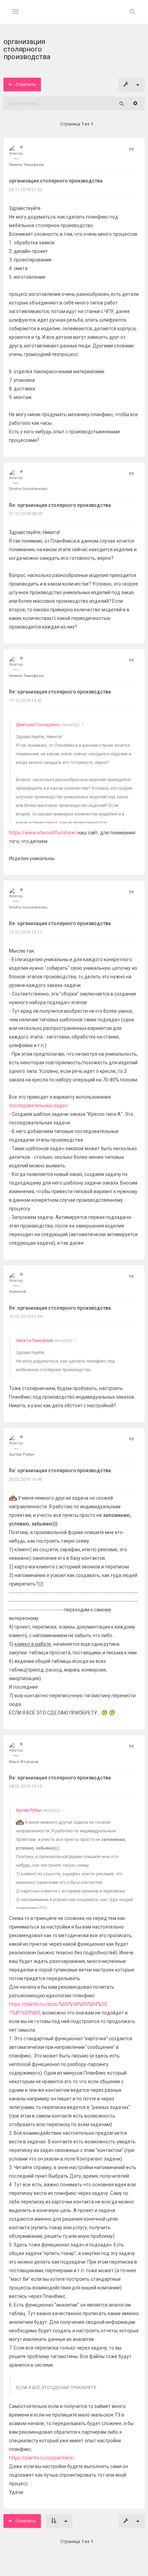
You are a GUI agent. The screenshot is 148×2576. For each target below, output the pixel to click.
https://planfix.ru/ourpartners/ (42, 2458)
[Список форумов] (74, 17)
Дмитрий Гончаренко (38, 725)
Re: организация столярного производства (60, 505)
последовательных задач (38, 1106)
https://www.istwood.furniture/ (43, 833)
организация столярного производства (56, 181)
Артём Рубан (29, 1810)
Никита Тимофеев (35, 1340)
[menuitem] (133, 12)
